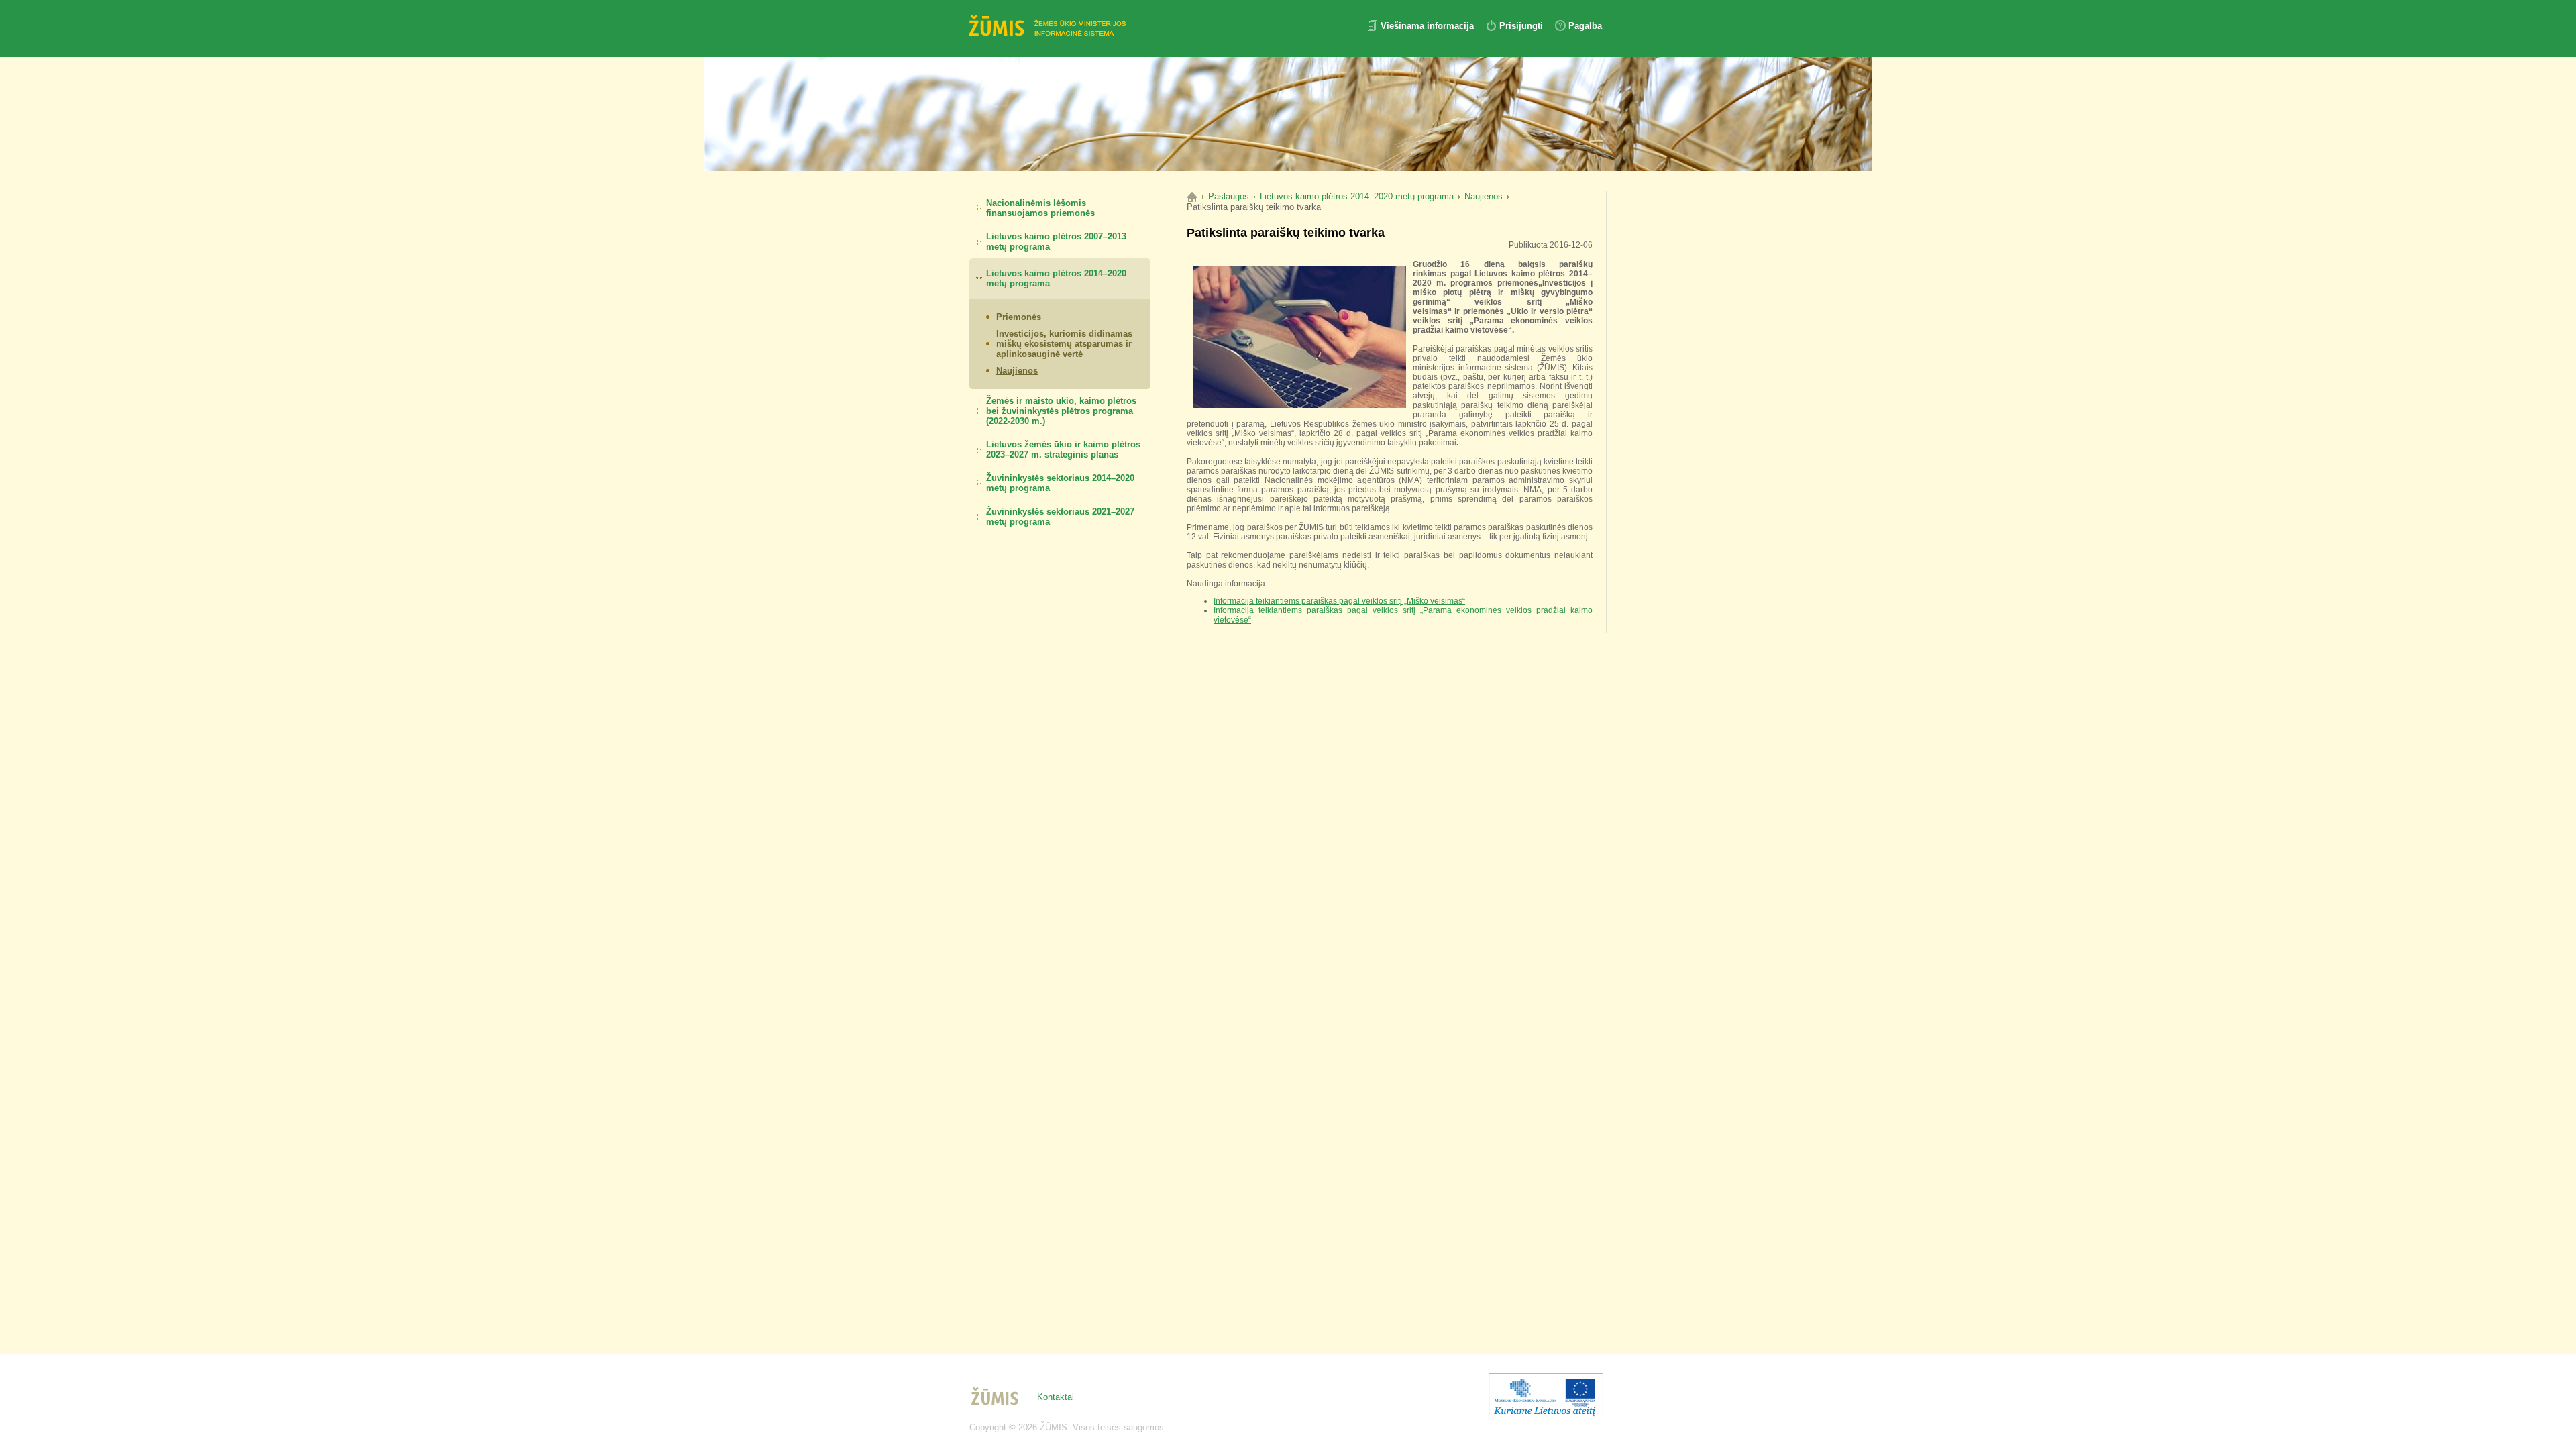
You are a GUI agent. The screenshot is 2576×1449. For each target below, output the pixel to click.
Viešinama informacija (1429, 26)
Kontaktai (1056, 1397)
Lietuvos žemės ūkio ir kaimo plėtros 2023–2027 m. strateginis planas (1063, 449)
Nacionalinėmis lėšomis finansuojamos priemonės (1040, 208)
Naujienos (1017, 371)
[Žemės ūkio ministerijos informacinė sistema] (1050, 27)
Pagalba (1585, 26)
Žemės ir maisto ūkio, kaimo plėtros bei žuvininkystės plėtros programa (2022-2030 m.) (1061, 411)
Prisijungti (1521, 26)
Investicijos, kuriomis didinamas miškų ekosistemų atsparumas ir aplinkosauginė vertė (1064, 344)
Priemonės (1019, 317)
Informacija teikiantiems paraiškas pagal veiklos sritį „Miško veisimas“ (1339, 601)
